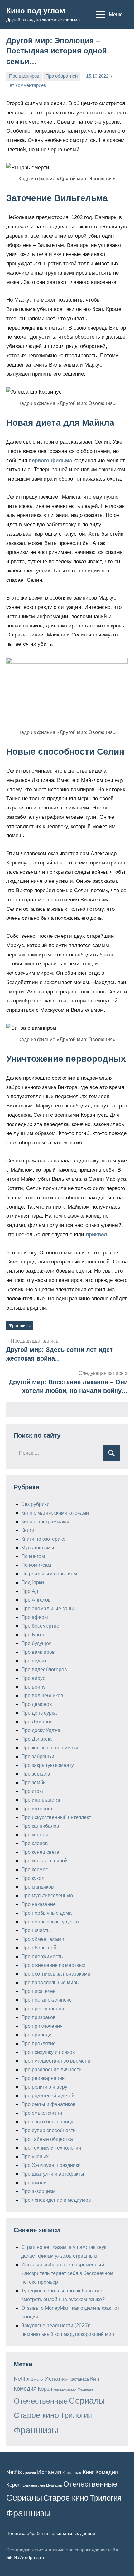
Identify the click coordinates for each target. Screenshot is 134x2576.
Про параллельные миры (50, 1983)
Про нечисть (35, 1930)
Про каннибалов (40, 1826)
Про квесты (35, 1835)
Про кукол (33, 1878)
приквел (96, 1235)
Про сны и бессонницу (47, 2122)
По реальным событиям (49, 1574)
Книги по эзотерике (43, 1539)
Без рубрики (35, 1504)
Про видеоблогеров (44, 1669)
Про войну (33, 1687)
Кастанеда (79, 2379)
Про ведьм (34, 1661)
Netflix (22, 2379)
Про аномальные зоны (48, 1609)
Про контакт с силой (44, 1861)
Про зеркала (36, 1774)
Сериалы (87, 2401)
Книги (28, 1530)
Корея (45, 2389)
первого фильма (50, 460)
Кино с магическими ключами (55, 1513)
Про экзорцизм (38, 2191)
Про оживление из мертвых (53, 1965)
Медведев (86, 2389)
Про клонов (35, 1843)
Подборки (33, 1582)
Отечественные (41, 2401)
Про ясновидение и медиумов (56, 2200)
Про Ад (30, 1591)
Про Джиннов (37, 1722)
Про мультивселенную (47, 1896)
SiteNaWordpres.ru (25, 2557)
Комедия (25, 2389)
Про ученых (35, 2157)
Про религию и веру (44, 2087)
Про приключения (42, 2026)
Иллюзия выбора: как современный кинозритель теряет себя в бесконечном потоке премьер (67, 2273)
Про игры (32, 1791)
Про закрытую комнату (48, 1765)
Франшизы (20, 1325)
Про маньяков (38, 1887)
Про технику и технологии (51, 2148)
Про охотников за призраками (56, 1974)
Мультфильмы (38, 1548)
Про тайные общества (47, 2139)
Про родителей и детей (48, 2096)
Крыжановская (65, 2389)
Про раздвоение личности (51, 2070)
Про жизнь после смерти (50, 1748)
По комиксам (36, 1565)
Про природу (36, 2035)
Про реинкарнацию (43, 2078)
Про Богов (33, 1635)
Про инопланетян (41, 1800)
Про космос (35, 1869)
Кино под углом (36, 11)
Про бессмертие (40, 1626)
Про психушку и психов (48, 2052)
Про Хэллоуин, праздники (51, 2165)
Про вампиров (24, 76)
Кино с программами (45, 1522)
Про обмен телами (43, 1939)
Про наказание (38, 1904)
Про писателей (38, 1991)
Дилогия (37, 2379)
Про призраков (38, 2017)
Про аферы (35, 1617)
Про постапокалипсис (46, 2000)
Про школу (34, 2183)
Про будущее (36, 1643)
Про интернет (37, 1809)
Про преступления (43, 2009)
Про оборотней (62, 76)
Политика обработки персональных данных (51, 2533)
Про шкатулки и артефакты (53, 2174)
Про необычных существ (50, 1922)
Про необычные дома (46, 1913)
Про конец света (40, 1852)
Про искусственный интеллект (56, 1817)
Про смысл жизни (42, 2113)
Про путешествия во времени (56, 2061)
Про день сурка (39, 1713)
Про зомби (33, 1783)
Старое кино (36, 2415)
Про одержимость (42, 1956)
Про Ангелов (36, 1600)
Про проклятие (38, 2043)
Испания (57, 2379)
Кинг (96, 2379)
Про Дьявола (36, 1739)
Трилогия (76, 2415)
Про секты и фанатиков (48, 2104)
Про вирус (33, 1678)
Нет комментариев (26, 85)
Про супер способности (48, 2130)
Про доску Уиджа (41, 1730)
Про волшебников (42, 1696)
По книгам (33, 1556)
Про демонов (37, 1704)
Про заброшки (38, 1756)
